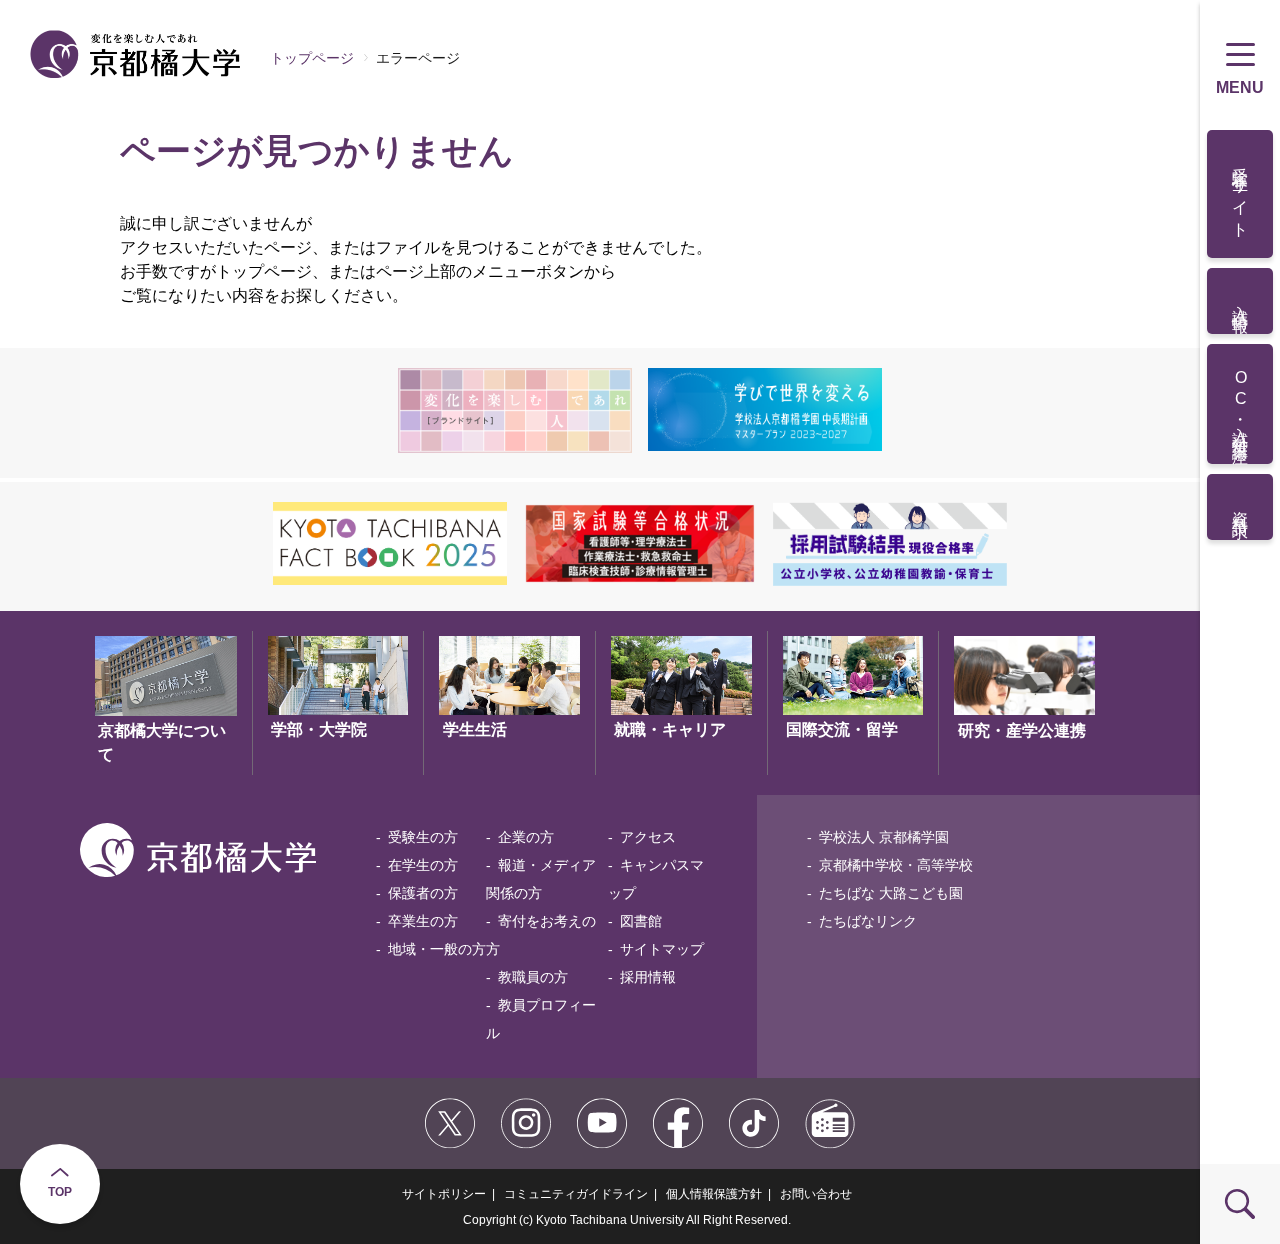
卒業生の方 (423, 921)
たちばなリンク (868, 921)
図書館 (641, 921)
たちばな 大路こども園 (891, 893)
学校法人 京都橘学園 (884, 837)
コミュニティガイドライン (576, 1194)
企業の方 (526, 837)
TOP (60, 1192)
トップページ (312, 58)
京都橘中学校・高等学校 (896, 865)
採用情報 (648, 977)
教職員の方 (533, 977)
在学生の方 (423, 865)
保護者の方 (423, 893)
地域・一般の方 (437, 949)
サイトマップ (662, 949)
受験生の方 (423, 837)
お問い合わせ (816, 1194)
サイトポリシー (444, 1194)
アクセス (648, 837)
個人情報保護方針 (714, 1194)
